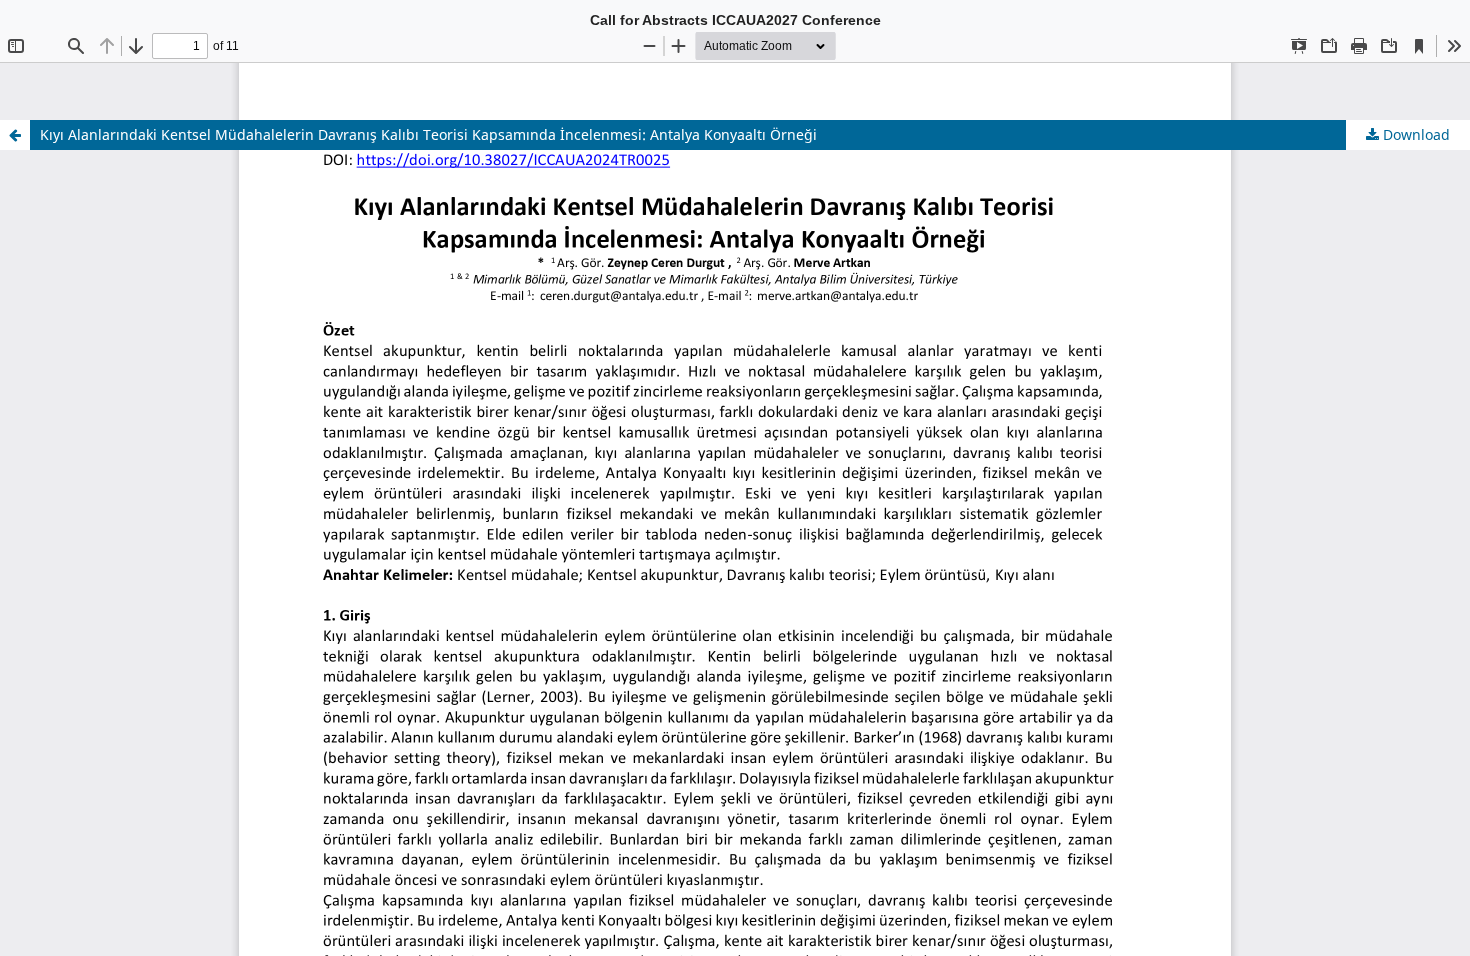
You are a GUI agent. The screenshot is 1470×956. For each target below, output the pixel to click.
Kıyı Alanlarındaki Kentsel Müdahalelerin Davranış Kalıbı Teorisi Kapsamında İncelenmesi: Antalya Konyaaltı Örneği (428, 134)
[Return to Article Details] (15, 135)
